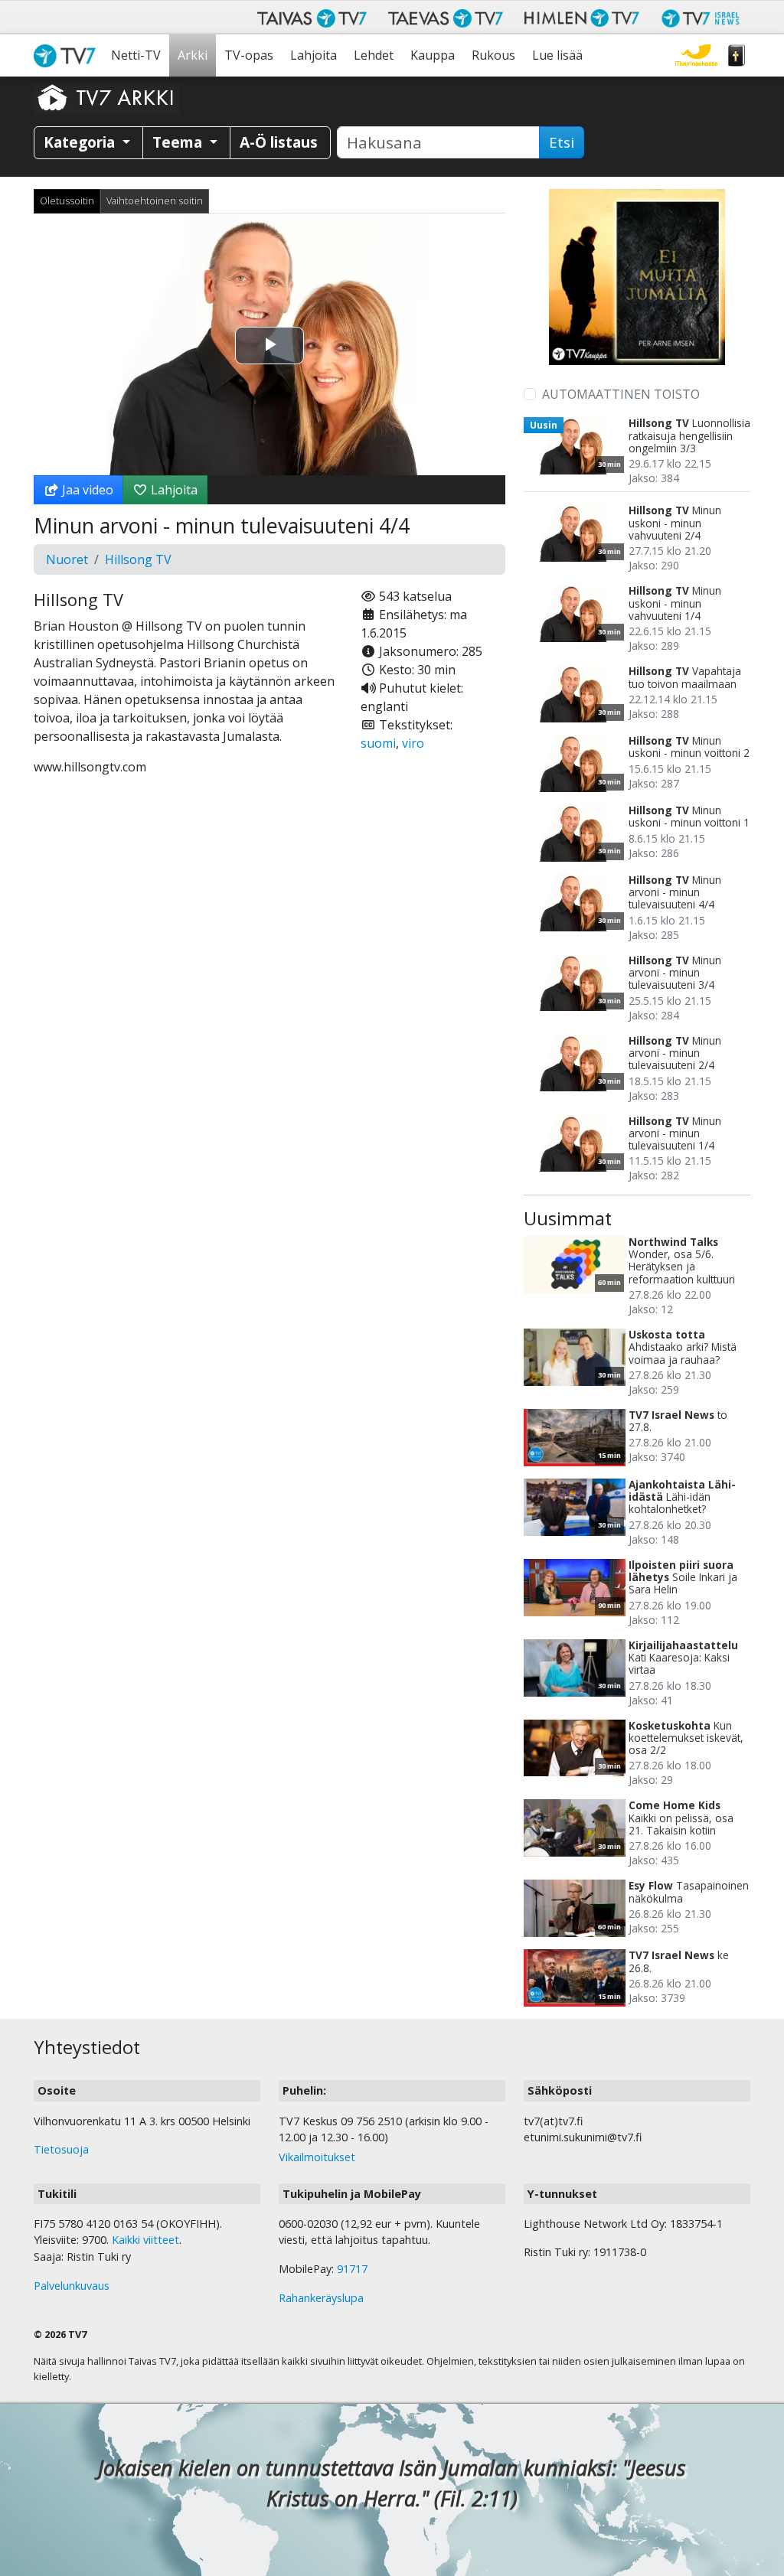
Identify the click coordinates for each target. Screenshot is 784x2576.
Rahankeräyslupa (321, 2298)
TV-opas (249, 55)
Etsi (562, 142)
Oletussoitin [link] (67, 201)
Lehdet (374, 55)
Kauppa (433, 55)
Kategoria (81, 142)
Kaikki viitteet (145, 2240)
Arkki (193, 55)
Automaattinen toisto (621, 394)
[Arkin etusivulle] (106, 97)
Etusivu (68, 55)
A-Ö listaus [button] (279, 142)
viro (413, 743)
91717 (352, 2269)
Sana (737, 55)
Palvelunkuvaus (72, 2286)
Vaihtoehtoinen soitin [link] (155, 201)
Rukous (493, 55)
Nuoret (67, 559)
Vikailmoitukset (317, 2157)
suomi (378, 743)
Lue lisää (557, 55)
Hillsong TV (138, 559)
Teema (179, 142)
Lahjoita (314, 55)
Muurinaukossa (696, 55)
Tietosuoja (61, 2149)
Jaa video (86, 490)
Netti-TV (136, 55)
